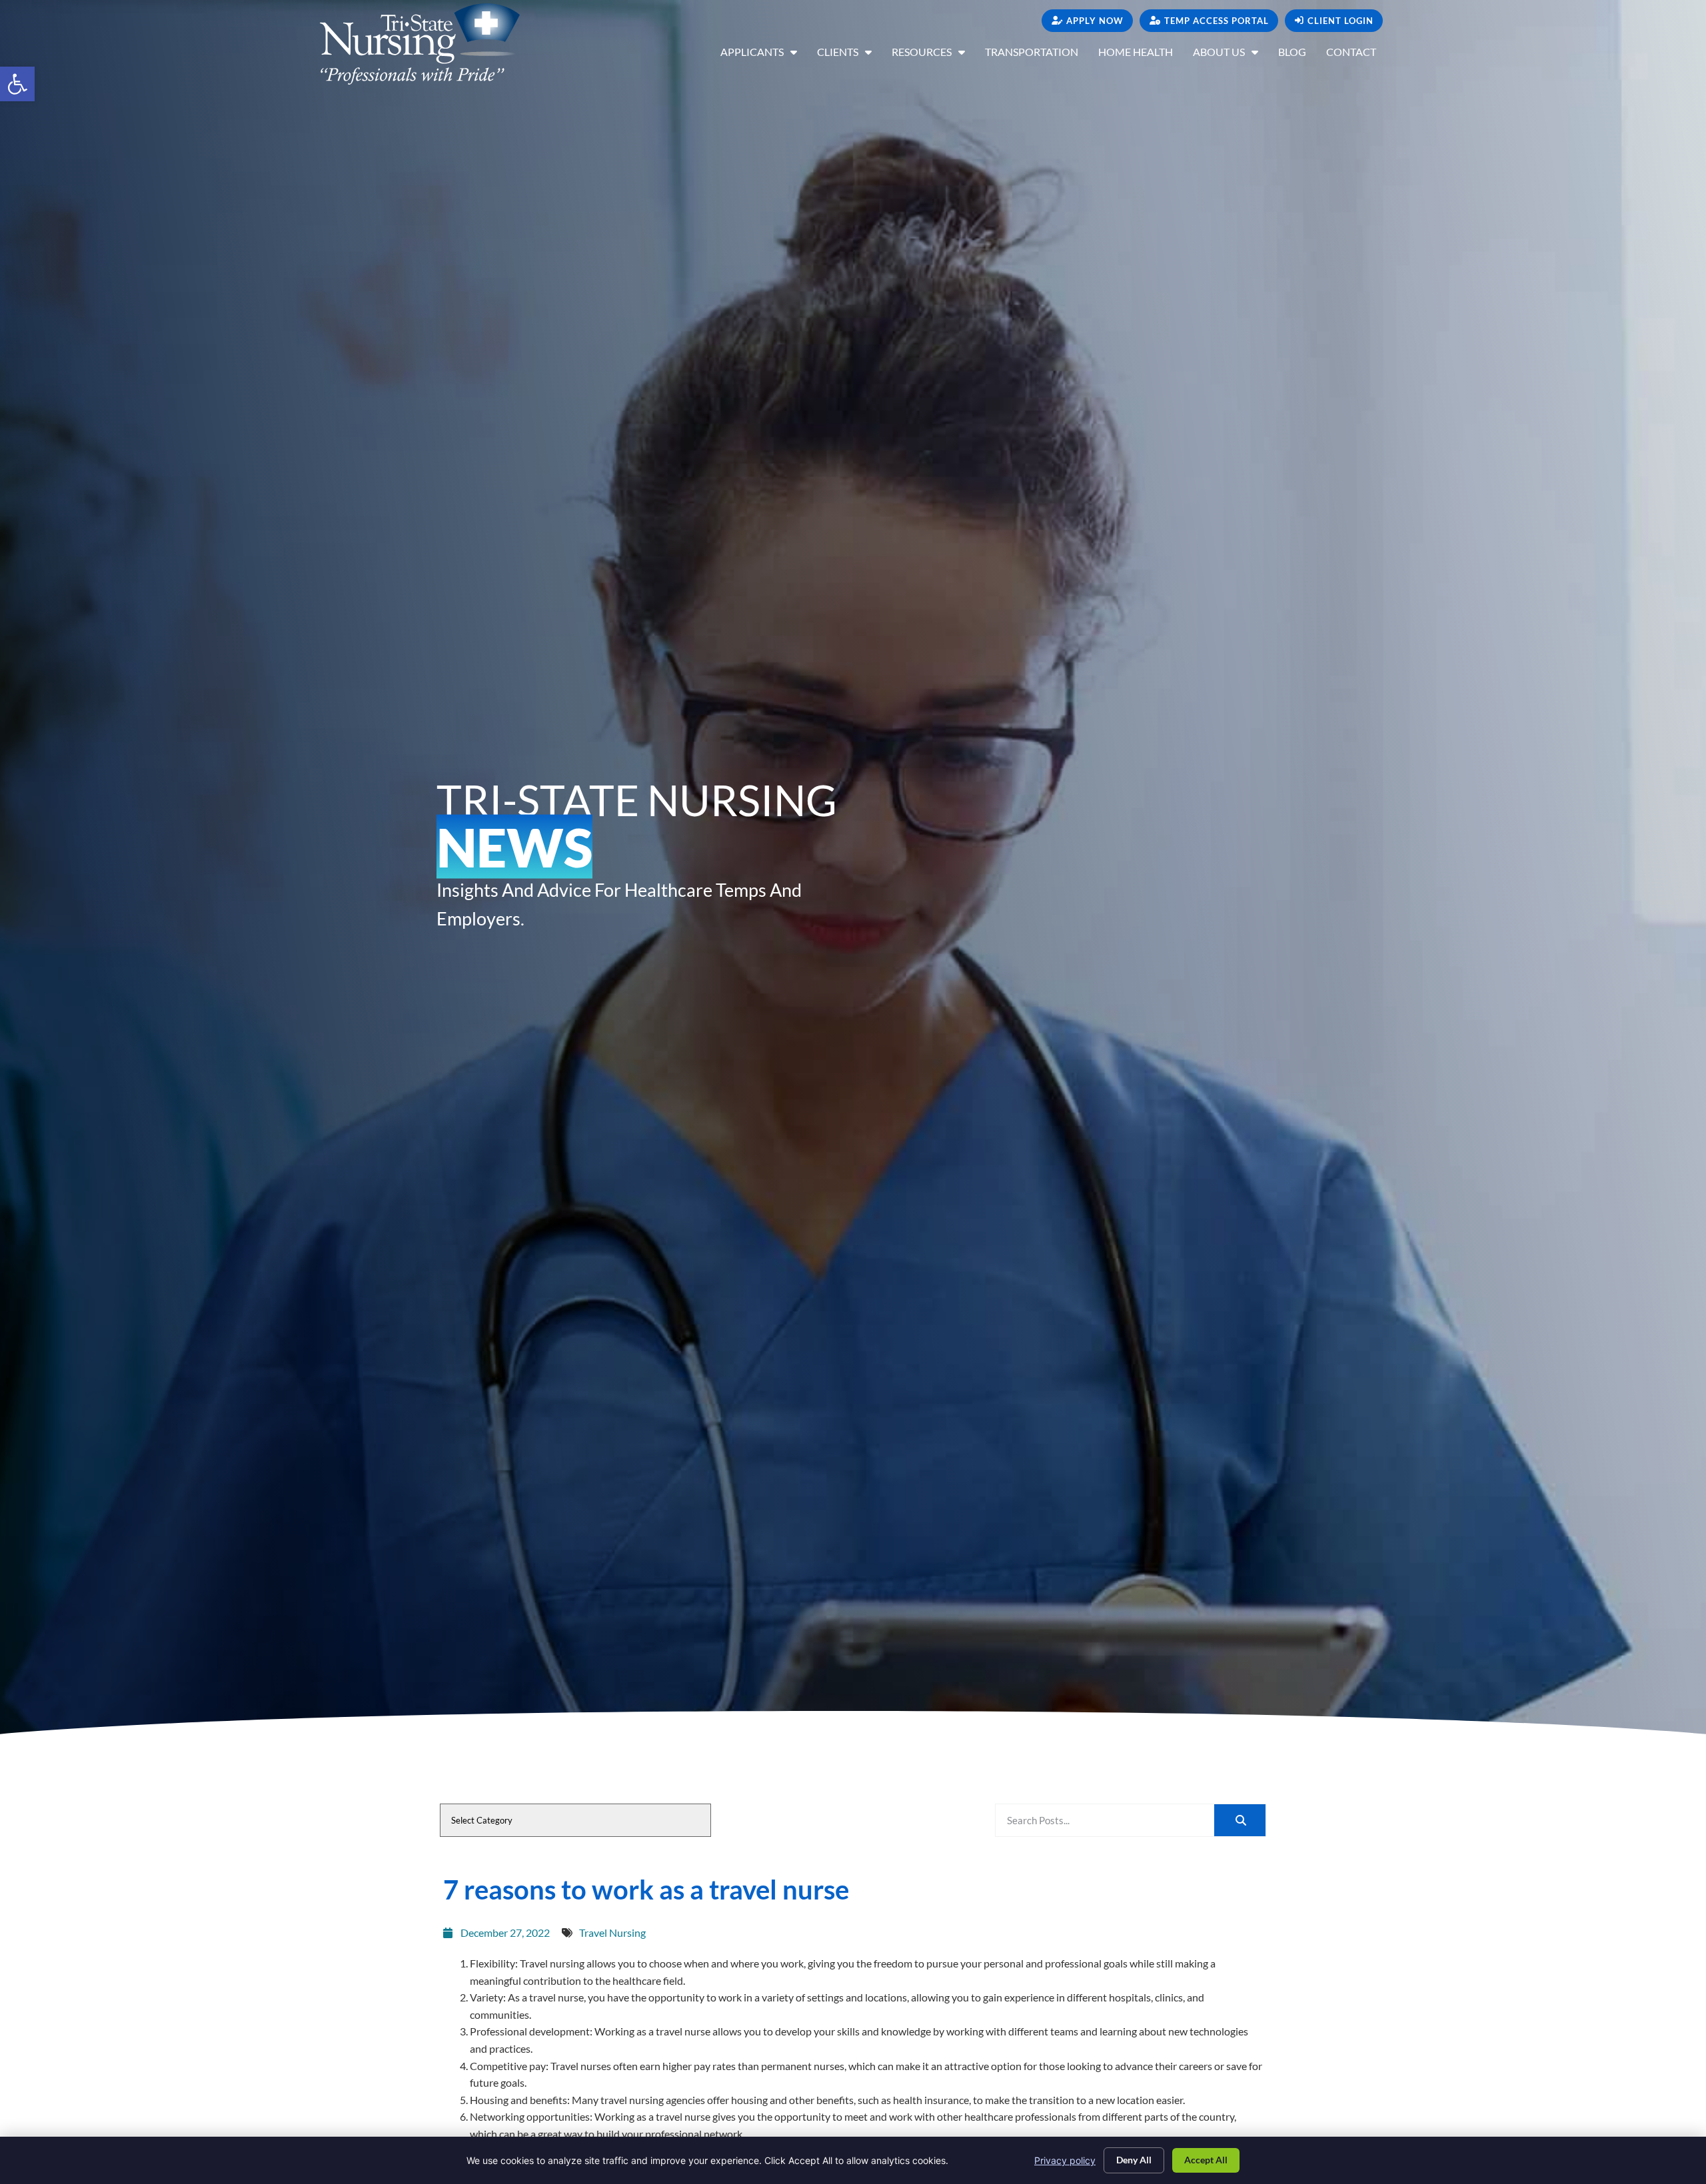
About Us (1231, 55)
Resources (933, 55)
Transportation (1037, 55)
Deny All (1134, 2160)
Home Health (1141, 55)
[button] (17, 84)
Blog (1297, 55)
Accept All (1206, 2160)
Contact (1356, 55)
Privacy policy (1065, 2160)
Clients (849, 55)
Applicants (764, 55)
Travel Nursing (612, 1932)
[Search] (1240, 1820)
